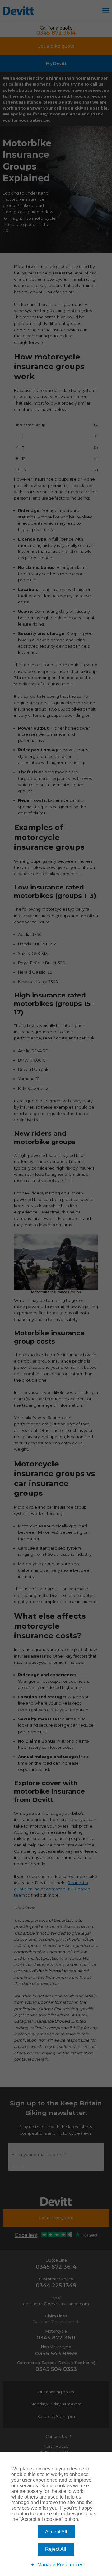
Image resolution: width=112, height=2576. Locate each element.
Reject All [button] (56, 2549)
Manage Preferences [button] (60, 2565)
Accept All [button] (56, 2532)
